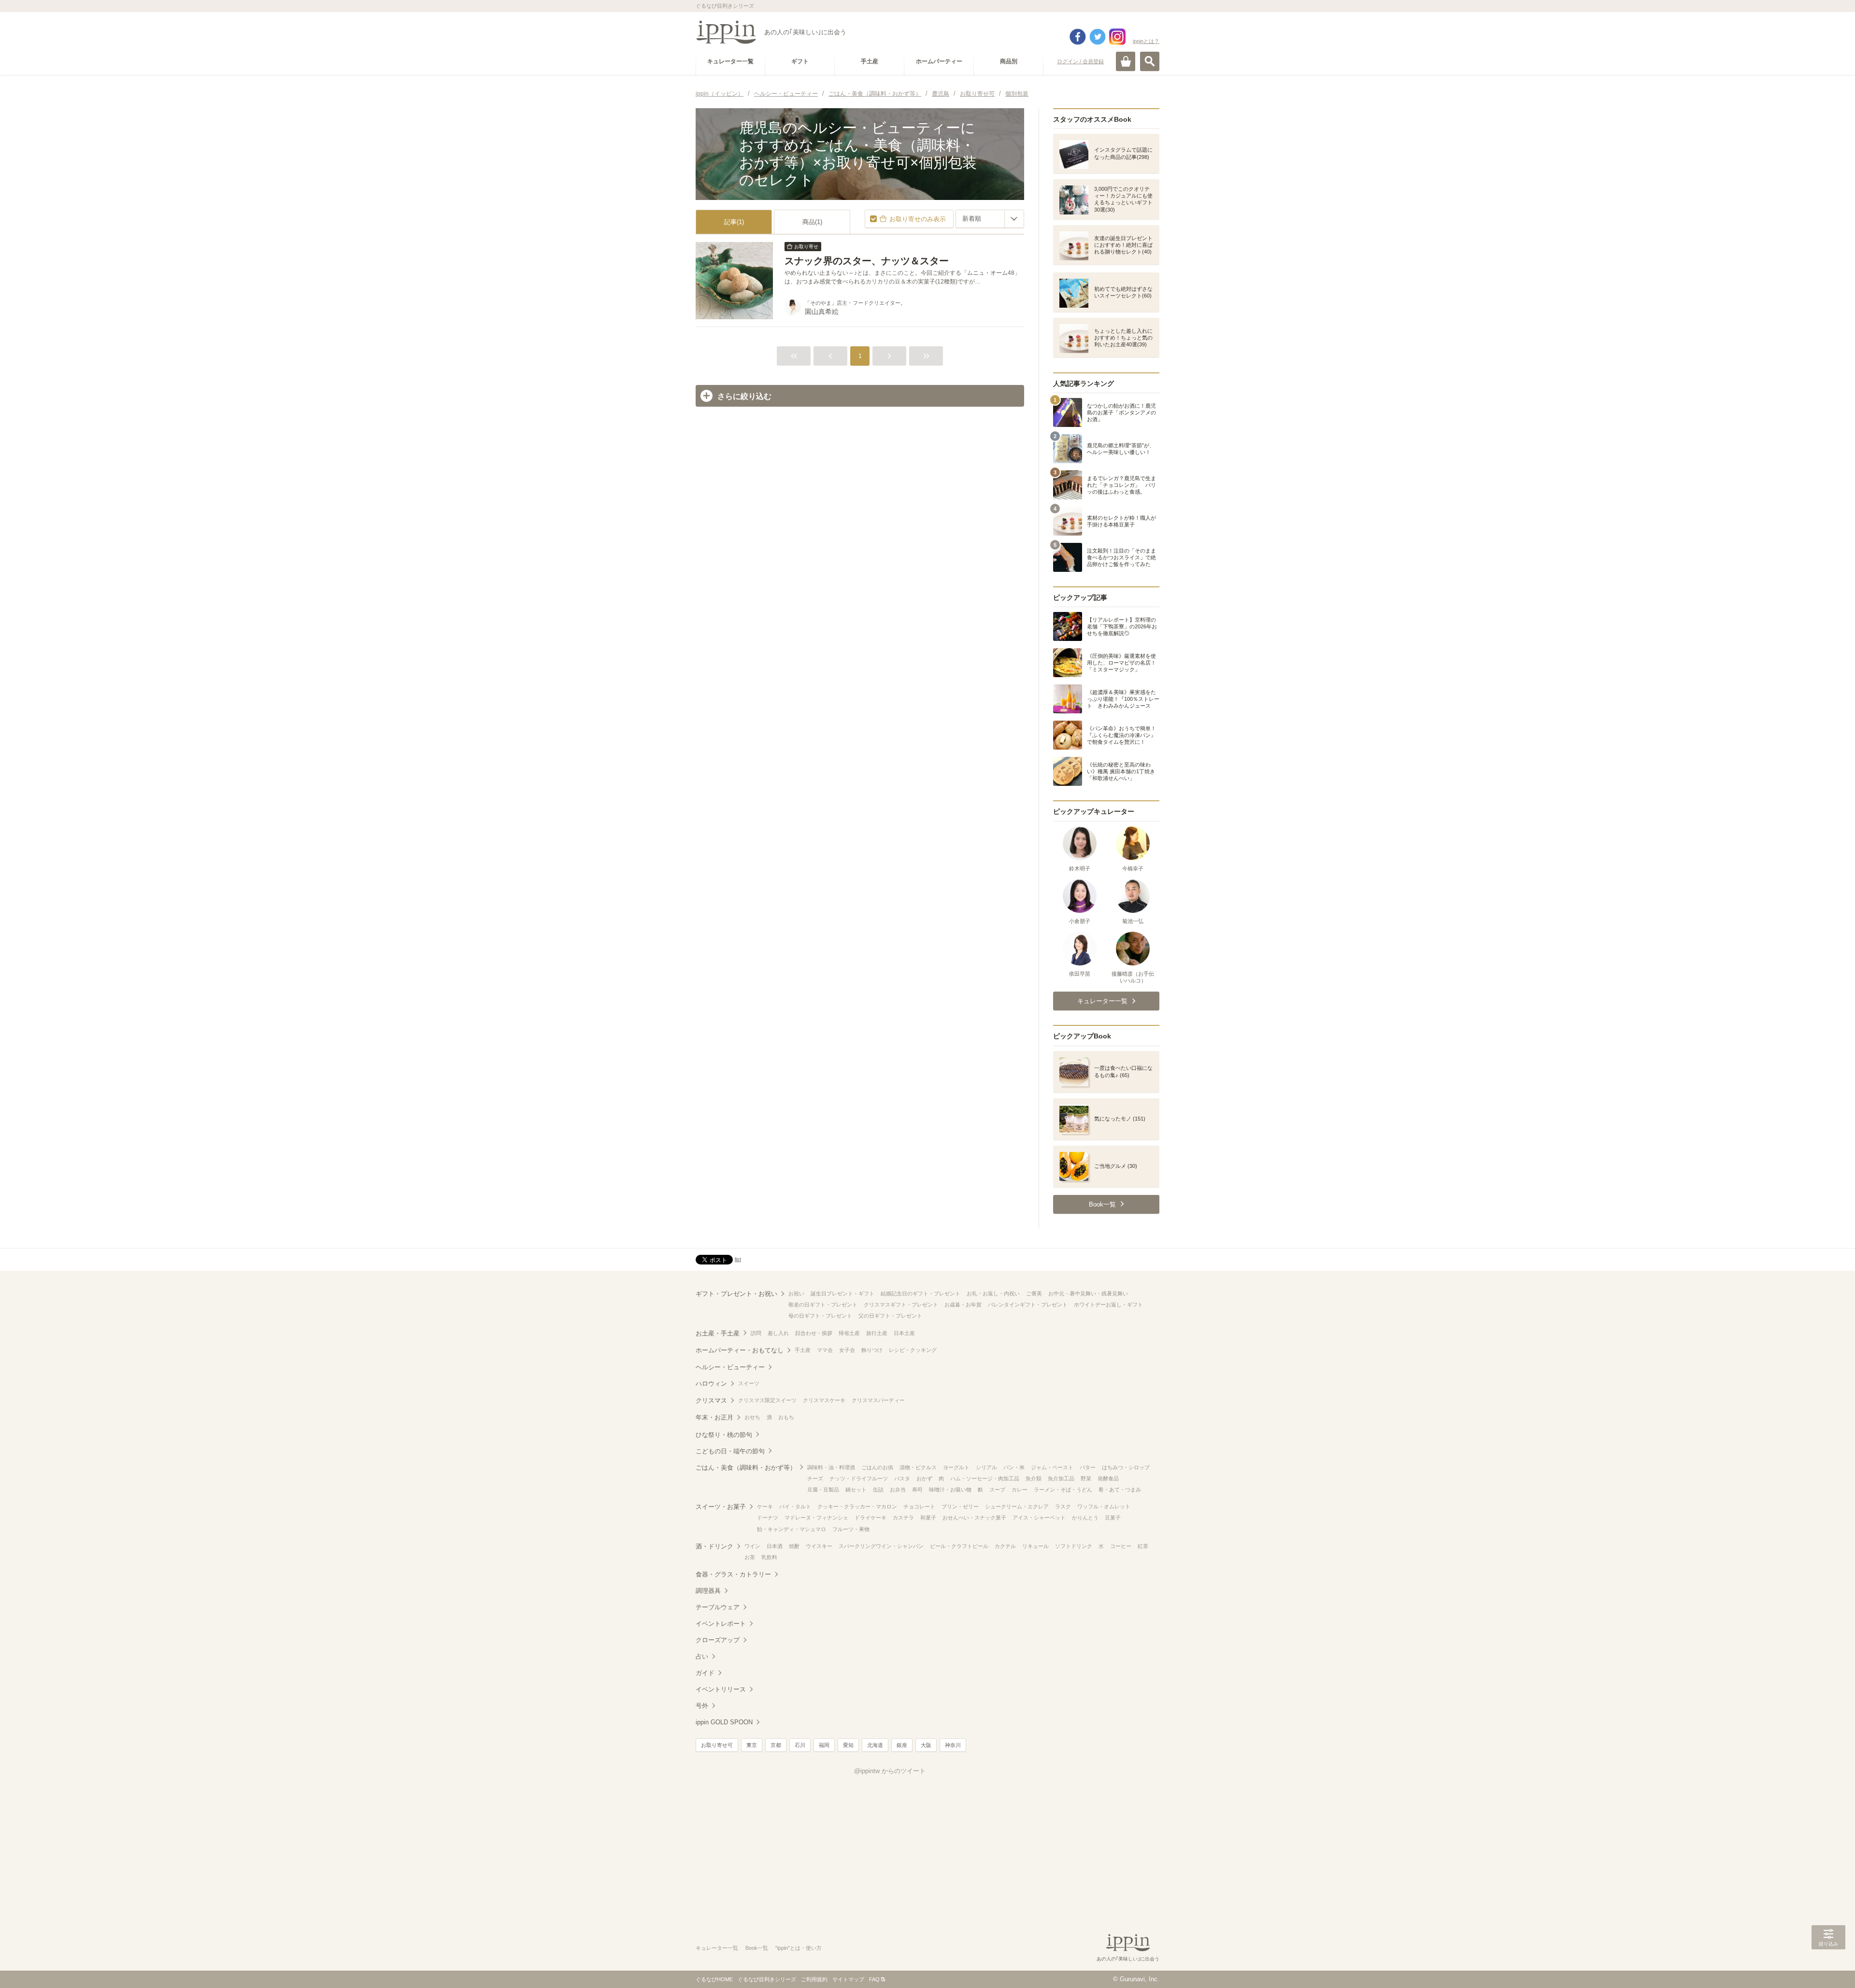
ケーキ (765, 1506)
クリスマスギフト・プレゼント (901, 1305)
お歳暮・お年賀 (963, 1305)
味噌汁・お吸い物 (950, 1490)
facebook (1078, 37)
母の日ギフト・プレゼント (820, 1316)
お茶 (750, 1557)
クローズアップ (718, 1640)
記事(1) (734, 222)
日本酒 (775, 1546)
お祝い (796, 1293)
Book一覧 (757, 1948)
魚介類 (1034, 1478)
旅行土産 (877, 1333)
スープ (997, 1490)
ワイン (752, 1546)
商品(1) (812, 222)
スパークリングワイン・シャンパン (881, 1546)
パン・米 (1014, 1467)
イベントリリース (721, 1689)
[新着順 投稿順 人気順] (990, 219)
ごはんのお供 (877, 1467)
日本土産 (904, 1333)
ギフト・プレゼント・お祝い (736, 1294)
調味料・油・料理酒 (831, 1467)
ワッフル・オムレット (1104, 1506)
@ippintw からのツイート (890, 1771)
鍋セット (856, 1490)
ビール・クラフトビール (959, 1546)
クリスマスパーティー (878, 1400)
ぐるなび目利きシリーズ (767, 1979)
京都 (776, 1745)
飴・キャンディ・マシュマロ (792, 1529)
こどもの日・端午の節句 (730, 1451)
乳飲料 (769, 1557)
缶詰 (878, 1490)
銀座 (902, 1745)
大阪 (926, 1745)
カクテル (1005, 1546)
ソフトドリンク (1074, 1546)
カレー (1020, 1490)
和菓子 (928, 1518)
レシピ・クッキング (913, 1350)
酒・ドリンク (714, 1546)
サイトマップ (848, 1979)
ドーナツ (768, 1518)
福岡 (824, 1745)
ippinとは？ (1146, 41)
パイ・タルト (795, 1506)
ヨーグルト (956, 1467)
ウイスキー (819, 1546)
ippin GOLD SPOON (724, 1722)
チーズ (815, 1478)
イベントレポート (721, 1624)
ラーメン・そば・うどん (1063, 1490)
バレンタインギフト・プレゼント (1028, 1305)
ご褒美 (1034, 1293)
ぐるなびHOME (714, 1979)
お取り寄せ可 (717, 1745)
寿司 (917, 1490)
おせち (752, 1417)
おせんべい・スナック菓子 (974, 1518)
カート (1126, 61)
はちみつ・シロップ (1126, 1467)
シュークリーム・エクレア (1017, 1506)
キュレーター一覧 (717, 1948)
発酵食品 (1108, 1478)
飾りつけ (872, 1350)
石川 (800, 1745)
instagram (1117, 37)
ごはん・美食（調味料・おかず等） (746, 1468)
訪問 (756, 1333)
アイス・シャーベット (1039, 1518)
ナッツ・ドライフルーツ (859, 1478)
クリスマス (711, 1400)
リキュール (1035, 1546)
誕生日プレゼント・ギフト (842, 1293)
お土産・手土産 (718, 1333)
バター (1088, 1467)
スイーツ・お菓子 (721, 1507)
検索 (1150, 61)
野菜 (1086, 1478)
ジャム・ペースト (1052, 1467)
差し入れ (778, 1333)
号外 (702, 1706)
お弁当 (898, 1490)
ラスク (1063, 1506)
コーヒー (1121, 1546)
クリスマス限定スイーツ (767, 1400)
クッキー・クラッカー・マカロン (857, 1506)
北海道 (875, 1745)
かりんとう (1085, 1518)
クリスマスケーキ (824, 1400)
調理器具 (708, 1591)
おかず (924, 1478)
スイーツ (749, 1383)
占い (702, 1656)
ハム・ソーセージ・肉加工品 (985, 1478)
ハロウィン (711, 1384)
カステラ (903, 1518)
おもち (786, 1417)
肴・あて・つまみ (1120, 1490)
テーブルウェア (718, 1607)
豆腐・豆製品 (823, 1490)
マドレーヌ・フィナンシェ (816, 1518)
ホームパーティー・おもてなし (740, 1350)
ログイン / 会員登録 (1080, 61)
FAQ (874, 1979)
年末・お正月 (714, 1417)
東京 (752, 1745)
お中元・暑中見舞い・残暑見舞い (1088, 1293)
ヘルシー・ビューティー (730, 1367)
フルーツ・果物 (851, 1529)
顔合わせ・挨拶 (814, 1333)
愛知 (848, 1745)
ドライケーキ (870, 1518)
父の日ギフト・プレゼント (890, 1316)
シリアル (986, 1467)
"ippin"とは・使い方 (799, 1948)
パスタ (902, 1478)
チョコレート (919, 1506)
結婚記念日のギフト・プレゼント (920, 1293)
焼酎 (794, 1546)
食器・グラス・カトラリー (733, 1574)
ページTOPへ (1828, 1966)
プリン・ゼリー (960, 1506)
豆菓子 (1113, 1518)
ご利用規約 (814, 1979)
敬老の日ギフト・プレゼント (823, 1305)
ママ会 (825, 1350)
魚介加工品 (1061, 1478)
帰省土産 (849, 1333)
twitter (1098, 37)
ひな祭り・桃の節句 (724, 1435)
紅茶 (1143, 1546)
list (738, 1259)
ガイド (705, 1673)
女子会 (847, 1350)
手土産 (803, 1350)
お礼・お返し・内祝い (993, 1293)
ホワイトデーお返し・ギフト (1108, 1305)
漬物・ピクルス (918, 1467)
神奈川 (953, 1745)
